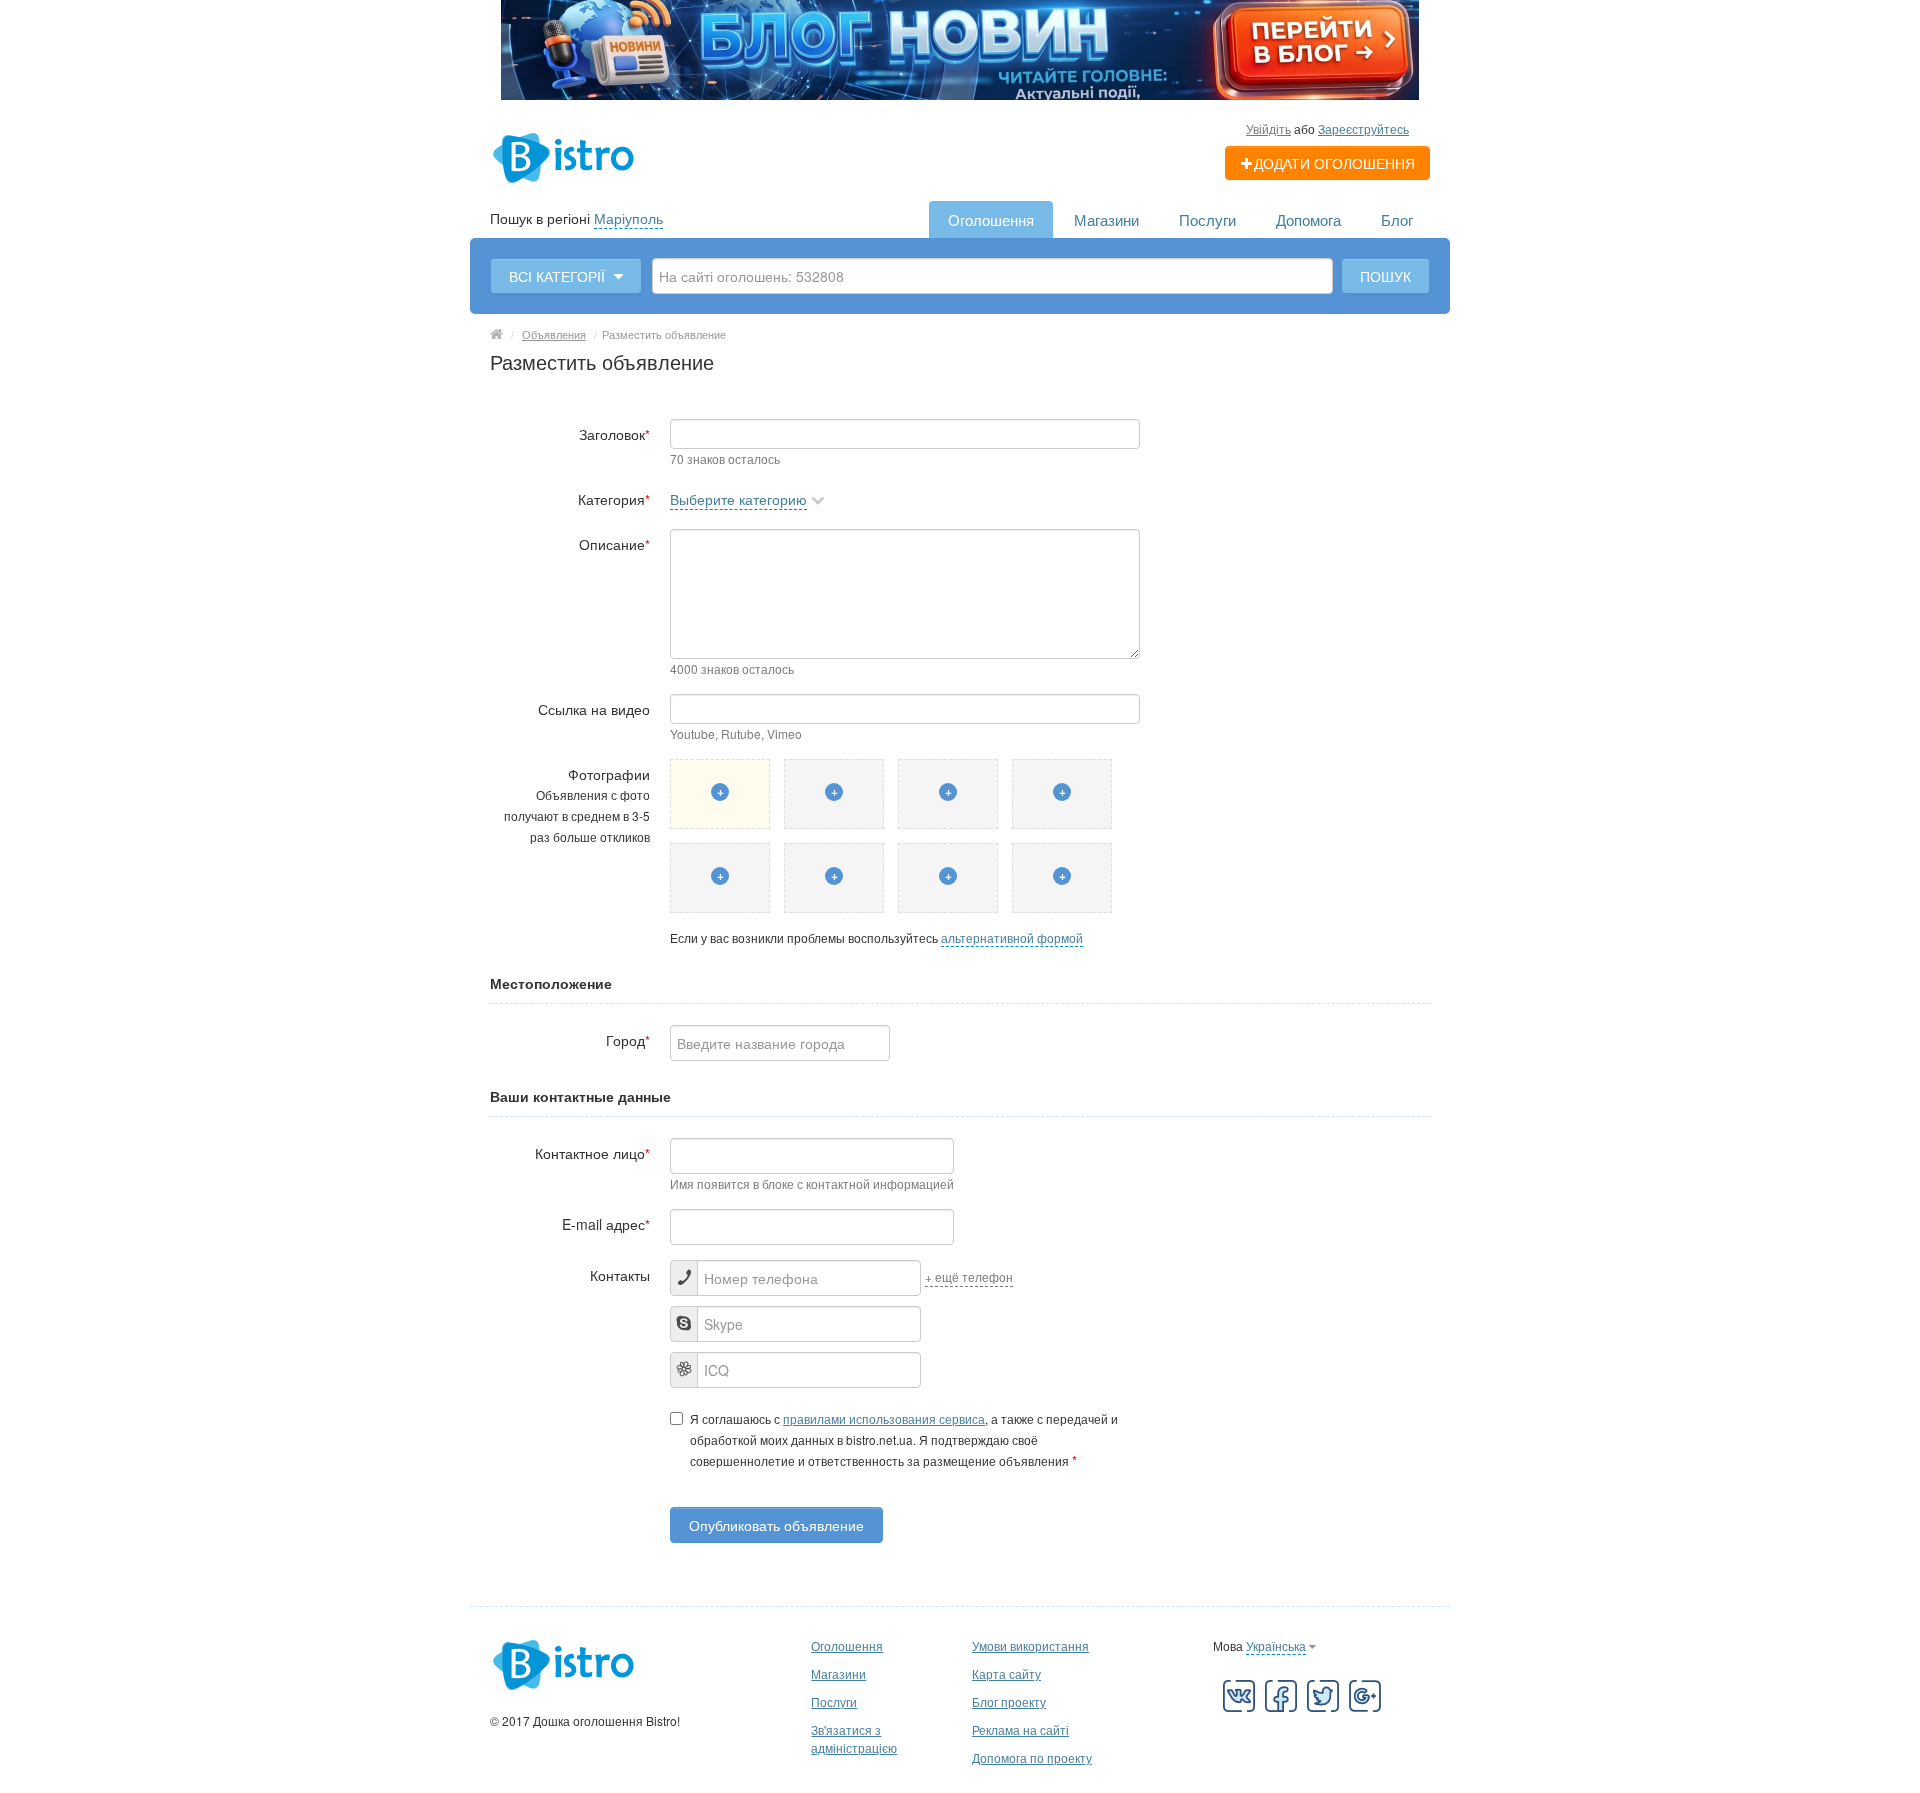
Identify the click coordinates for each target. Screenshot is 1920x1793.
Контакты (620, 1275)
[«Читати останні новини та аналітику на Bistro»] (960, 48)
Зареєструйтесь (1363, 128)
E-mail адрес (606, 1224)
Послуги (1207, 219)
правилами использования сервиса (884, 1418)
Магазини (1106, 219)
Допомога (1308, 219)
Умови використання (1030, 1645)
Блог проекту (1009, 1701)
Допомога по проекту (1032, 1757)
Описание (614, 544)
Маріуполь (628, 218)
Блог (1397, 219)
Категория (614, 499)
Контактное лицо (592, 1153)
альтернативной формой (1012, 937)
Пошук (1385, 276)
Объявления (554, 334)
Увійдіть (1268, 128)
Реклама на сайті (1020, 1729)
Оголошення (991, 219)
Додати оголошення (1334, 163)
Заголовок (614, 434)
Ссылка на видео (594, 709)
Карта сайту (1006, 1673)
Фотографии (577, 804)
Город (628, 1040)
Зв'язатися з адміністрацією (854, 1738)
